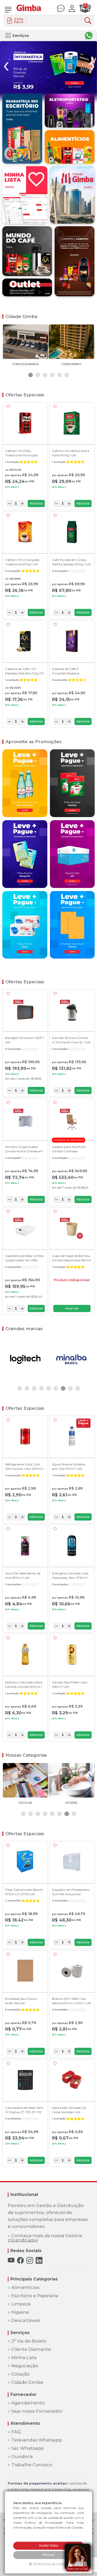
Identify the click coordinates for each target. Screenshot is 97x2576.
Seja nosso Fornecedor (37, 2411)
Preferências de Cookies (51, 2564)
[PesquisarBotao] (89, 21)
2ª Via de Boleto (29, 2341)
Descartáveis (26, 2321)
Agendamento (28, 2403)
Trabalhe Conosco (32, 2465)
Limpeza (21, 2304)
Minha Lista (24, 2358)
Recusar (49, 2555)
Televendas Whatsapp (37, 2440)
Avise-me (72, 1308)
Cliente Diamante (31, 2349)
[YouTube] (11, 2260)
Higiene (20, 2312)
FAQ (16, 2432)
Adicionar (36, 504)
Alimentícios (25, 2288)
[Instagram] (30, 2260)
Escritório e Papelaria (35, 2296)
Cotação (21, 2374)
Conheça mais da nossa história (45, 2238)
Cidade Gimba (27, 2382)
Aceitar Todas (49, 2546)
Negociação (25, 2366)
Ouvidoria (22, 2457)
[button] (31, 375)
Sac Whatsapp (28, 2448)
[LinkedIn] (39, 2260)
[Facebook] (20, 2260)
